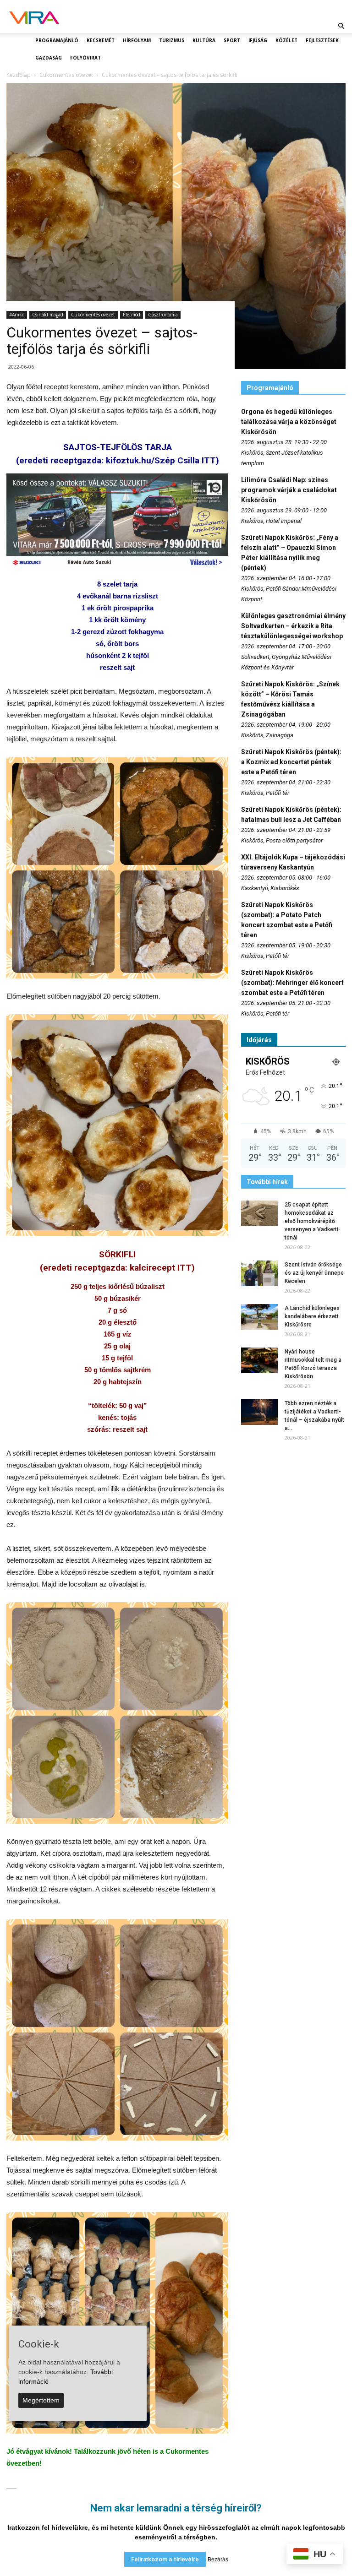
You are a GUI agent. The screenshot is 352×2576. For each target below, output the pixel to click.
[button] (341, 26)
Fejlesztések (322, 40)
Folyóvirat (85, 58)
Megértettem (41, 2400)
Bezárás (218, 2560)
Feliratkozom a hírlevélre (165, 2559)
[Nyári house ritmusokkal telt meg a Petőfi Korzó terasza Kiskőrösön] (259, 1360)
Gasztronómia (163, 315)
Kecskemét (101, 40)
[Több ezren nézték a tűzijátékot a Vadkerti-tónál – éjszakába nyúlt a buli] (259, 1412)
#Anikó (17, 315)
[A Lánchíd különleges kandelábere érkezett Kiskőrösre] (259, 1317)
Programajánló (57, 40)
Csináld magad (48, 315)
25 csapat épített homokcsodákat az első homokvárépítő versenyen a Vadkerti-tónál (313, 1221)
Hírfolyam (137, 40)
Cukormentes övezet (93, 315)
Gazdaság (49, 58)
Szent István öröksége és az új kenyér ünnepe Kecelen (314, 1273)
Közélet (286, 40)
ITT (209, 460)
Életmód (132, 315)
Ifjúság (258, 40)
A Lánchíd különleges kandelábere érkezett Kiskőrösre (312, 1316)
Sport (232, 40)
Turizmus (172, 40)
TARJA (158, 447)
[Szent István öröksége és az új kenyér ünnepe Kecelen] (259, 1273)
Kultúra (204, 40)
